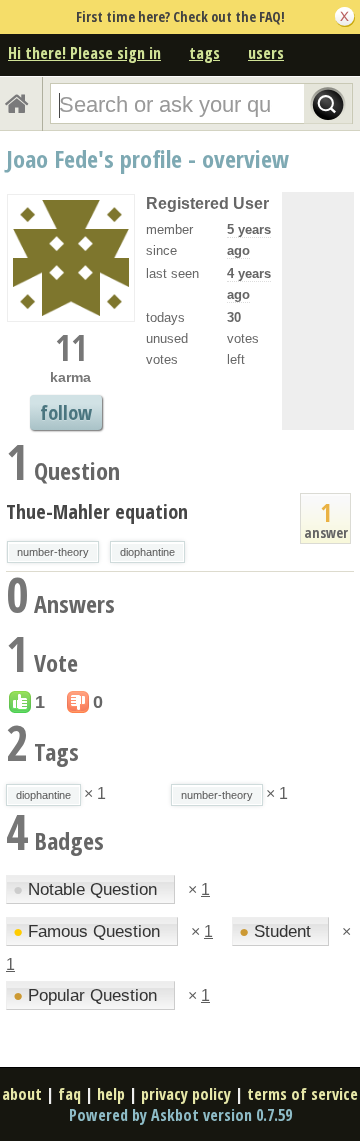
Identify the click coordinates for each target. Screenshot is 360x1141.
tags (204, 53)
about (22, 1094)
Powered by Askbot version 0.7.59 (180, 1115)
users (266, 53)
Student (277, 931)
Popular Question (87, 995)
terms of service (302, 1094)
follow (66, 412)
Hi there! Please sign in (84, 53)
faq (69, 1094)
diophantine (147, 552)
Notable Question (87, 889)
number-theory (53, 552)
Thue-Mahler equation (97, 511)
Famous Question (89, 931)
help (111, 1094)
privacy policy (186, 1094)
